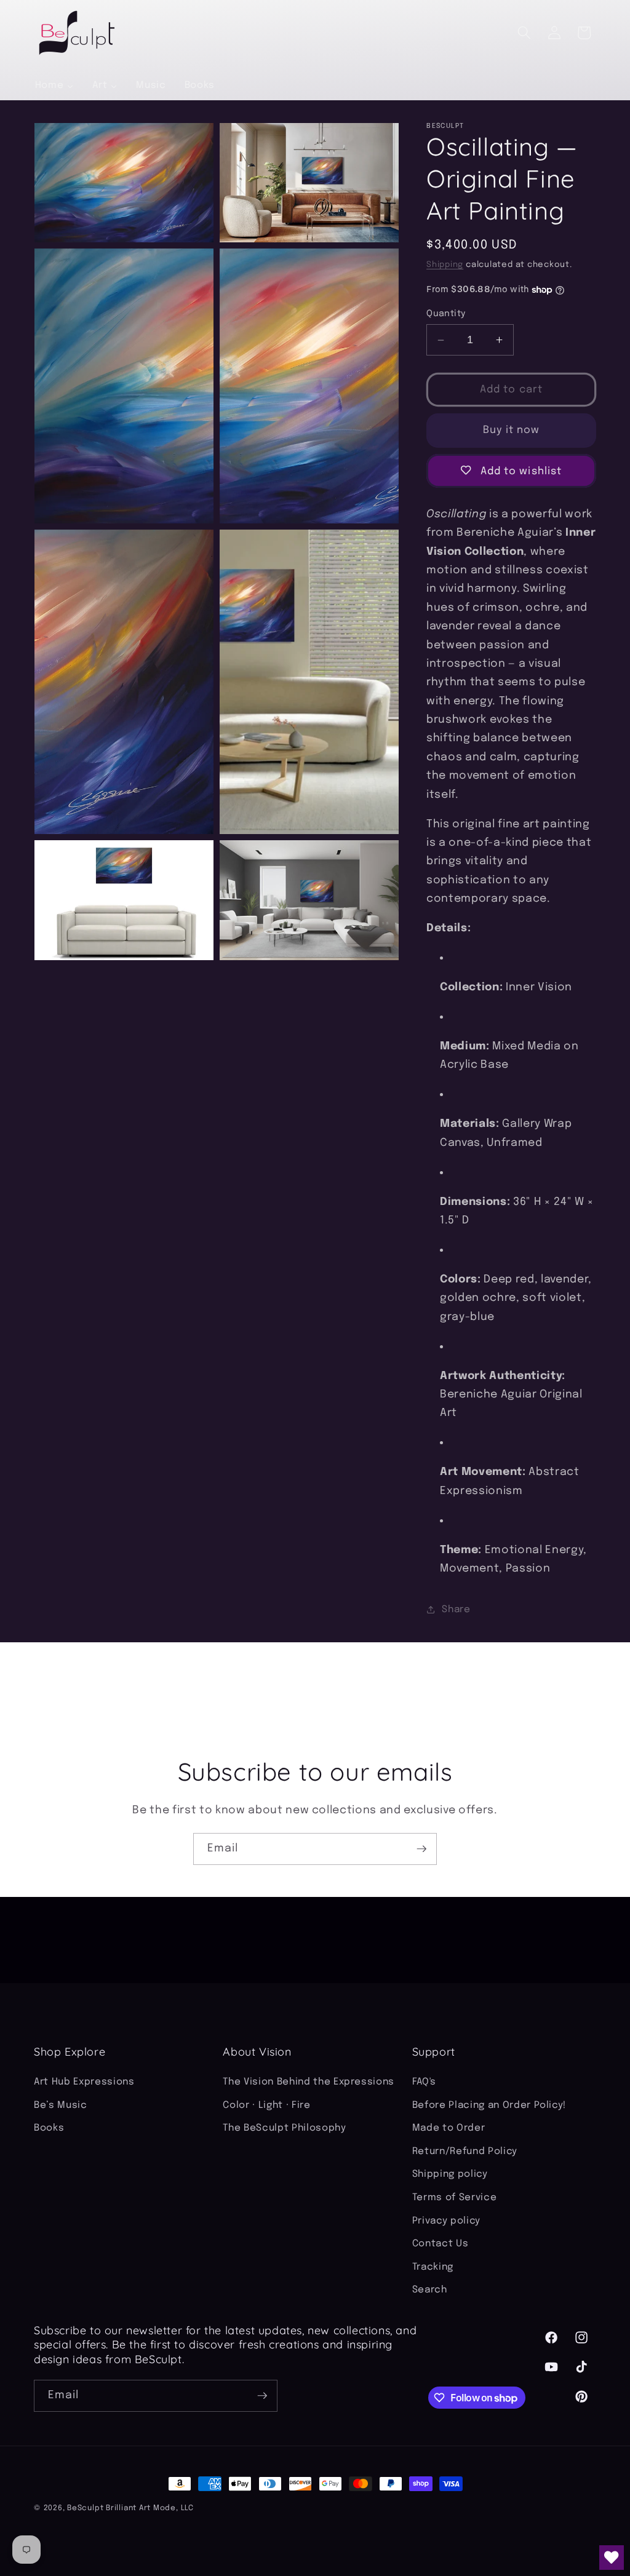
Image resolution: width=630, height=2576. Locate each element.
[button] (524, 33)
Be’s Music (61, 2105)
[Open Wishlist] (612, 2558)
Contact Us (441, 2244)
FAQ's (424, 2082)
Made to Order (449, 2128)
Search (430, 2290)
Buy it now (512, 430)
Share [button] (456, 1610)
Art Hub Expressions (84, 2082)
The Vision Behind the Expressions (309, 2082)
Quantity (446, 314)
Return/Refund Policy (465, 2152)
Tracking (433, 2267)
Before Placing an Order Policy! (489, 2105)
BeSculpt (85, 2508)
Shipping (445, 265)
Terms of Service (455, 2198)
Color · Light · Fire (266, 2105)
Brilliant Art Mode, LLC (150, 2508)
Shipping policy (450, 2174)
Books (49, 2128)
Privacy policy (446, 2221)
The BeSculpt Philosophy (284, 2128)
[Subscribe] (421, 1849)
